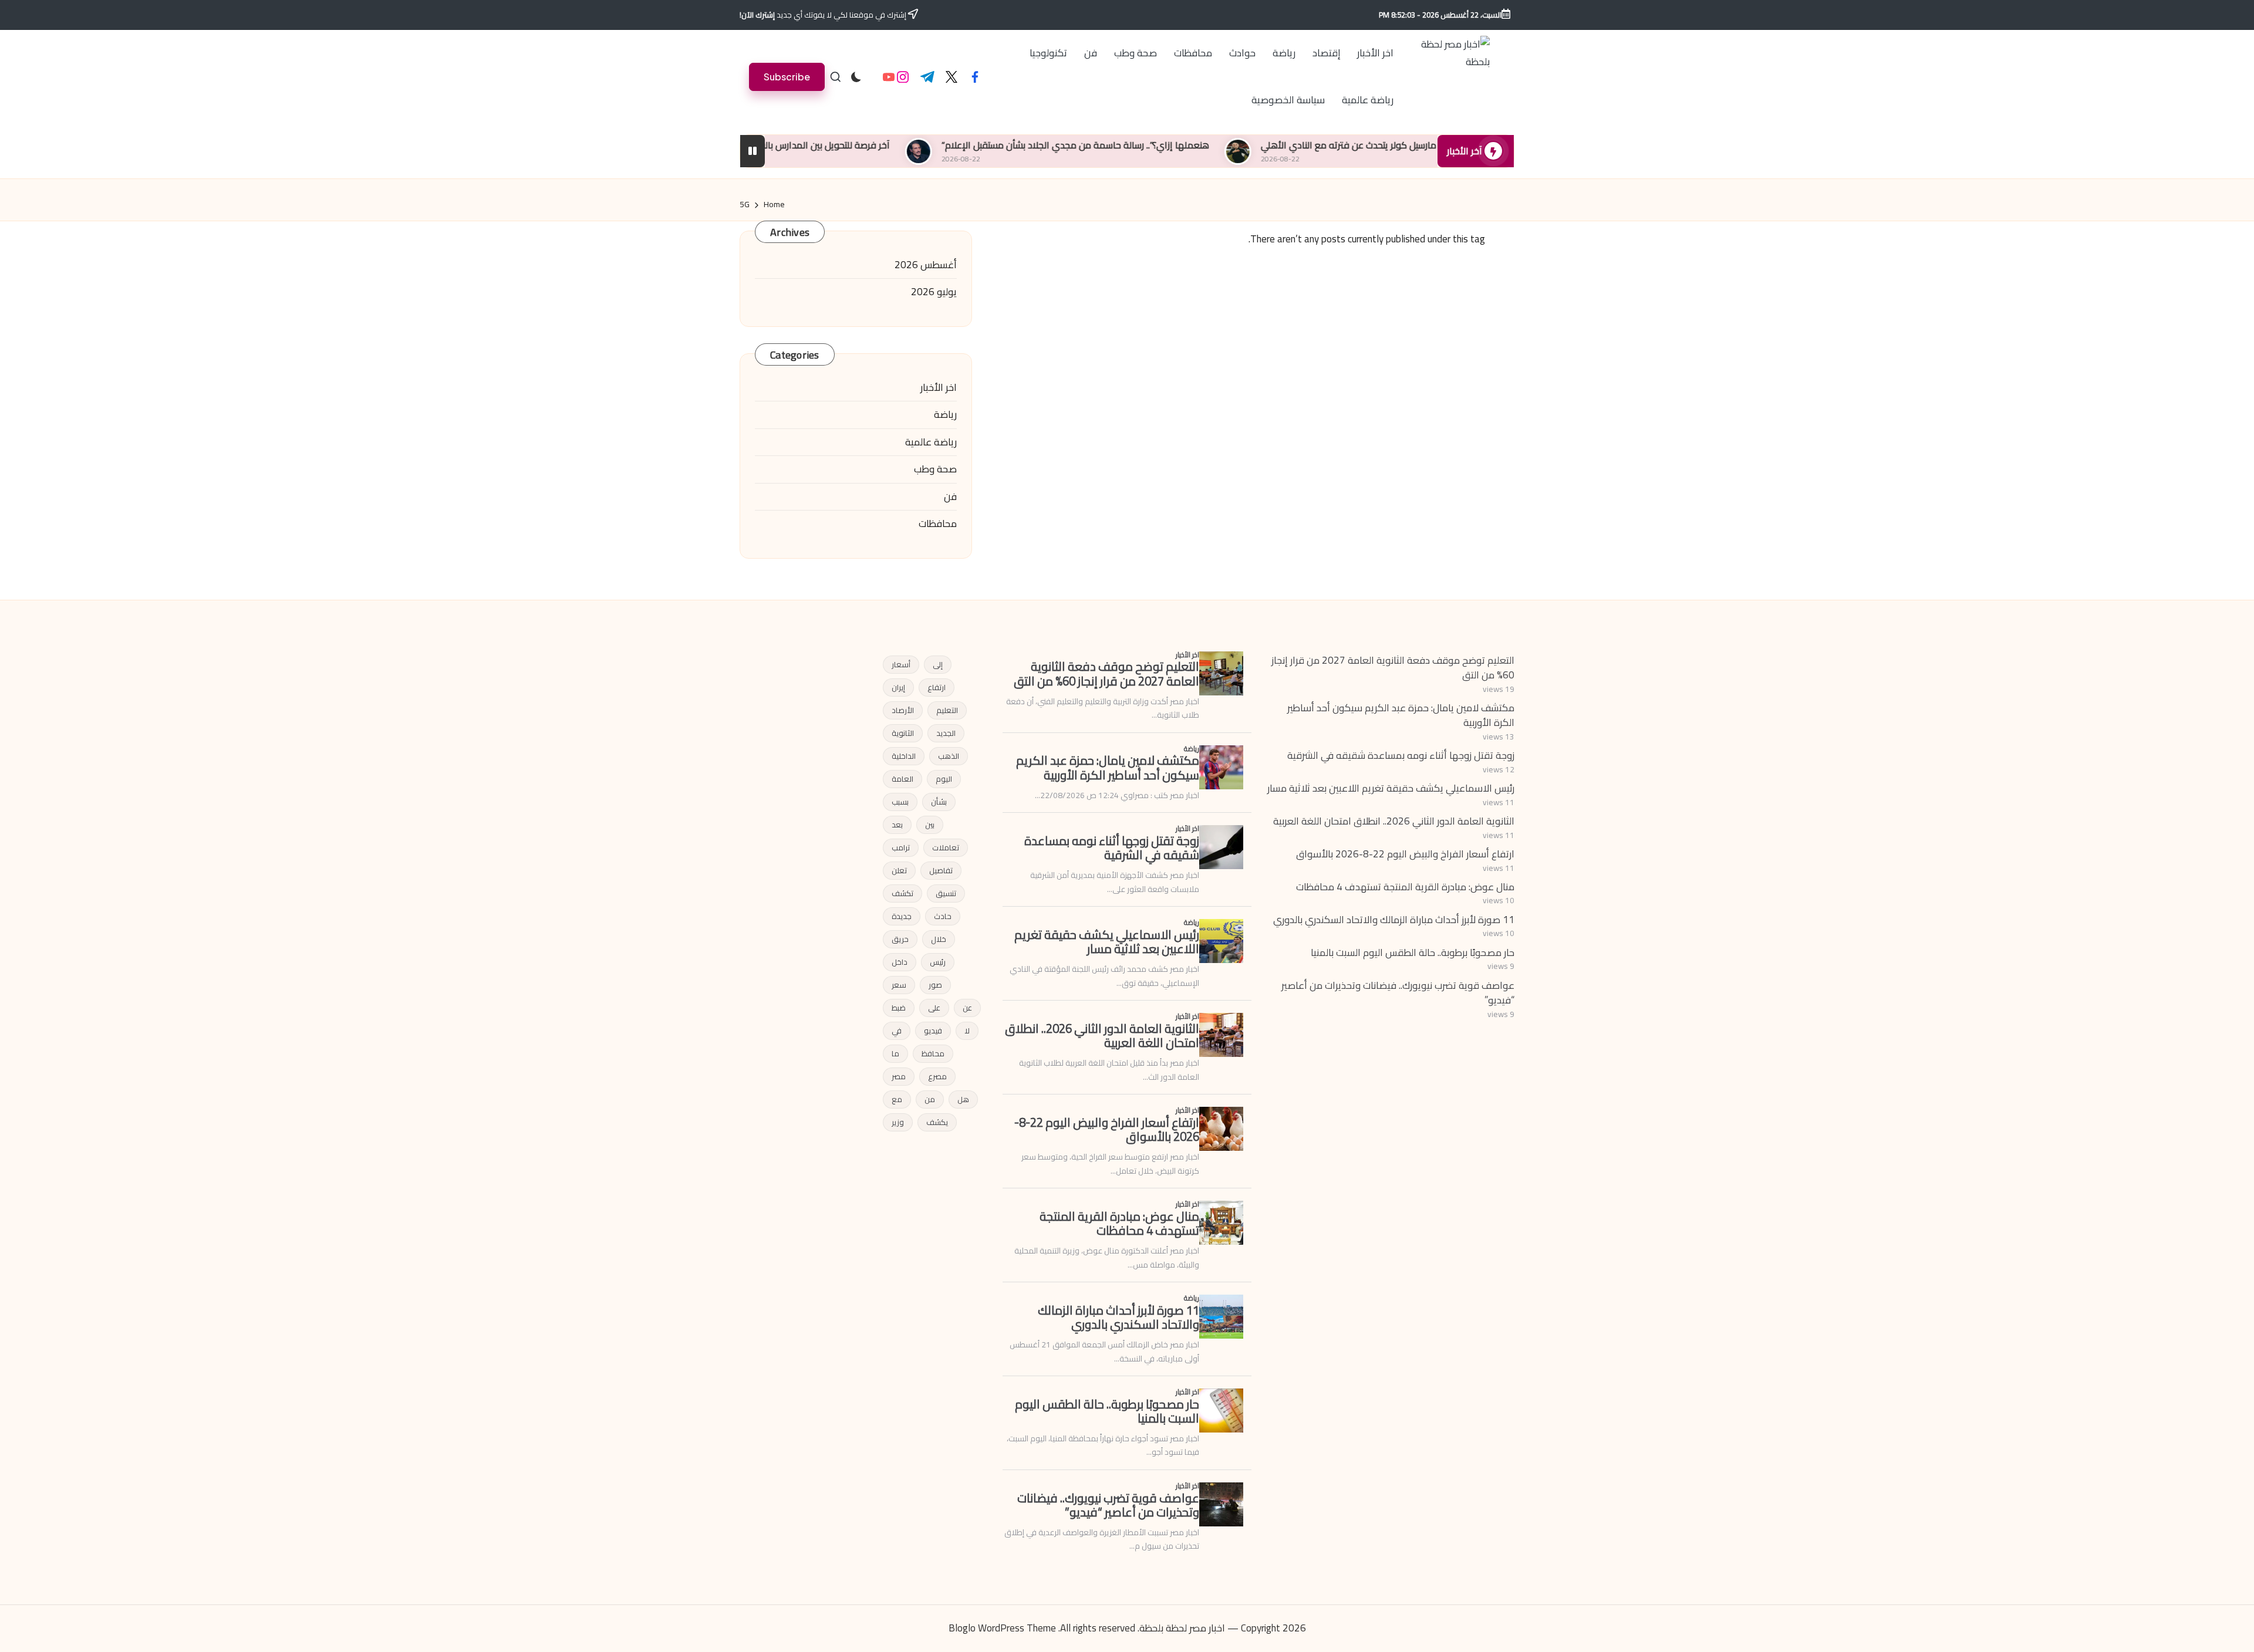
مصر (899, 1076)
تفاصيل (941, 870)
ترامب (901, 847)
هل (963, 1099)
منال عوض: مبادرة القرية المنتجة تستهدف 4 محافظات (1405, 887)
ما (895, 1053)
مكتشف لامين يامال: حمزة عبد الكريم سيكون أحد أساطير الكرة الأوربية (1401, 715)
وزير (898, 1122)
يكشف (937, 1122)
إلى (938, 664)
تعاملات (946, 847)
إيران (898, 687)
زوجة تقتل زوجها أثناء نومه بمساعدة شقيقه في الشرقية (1401, 755)
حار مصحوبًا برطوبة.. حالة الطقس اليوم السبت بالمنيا (1413, 952)
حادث (943, 916)
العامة (902, 779)
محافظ (933, 1053)
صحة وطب (935, 469)
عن (967, 1008)
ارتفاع (937, 687)
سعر (899, 985)
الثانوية (903, 733)
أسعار (901, 664)
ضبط (899, 1008)
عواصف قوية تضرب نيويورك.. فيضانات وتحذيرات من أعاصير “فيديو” (1398, 993)
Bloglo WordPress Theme (1002, 1629)
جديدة (902, 916)
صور (935, 985)
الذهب (949, 756)
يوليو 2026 (934, 292)
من (930, 1099)
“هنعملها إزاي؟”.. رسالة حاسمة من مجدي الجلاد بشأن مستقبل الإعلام (1177, 145)
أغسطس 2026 (926, 265)
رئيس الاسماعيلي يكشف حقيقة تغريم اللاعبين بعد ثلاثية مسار (1391, 788)
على (934, 1008)
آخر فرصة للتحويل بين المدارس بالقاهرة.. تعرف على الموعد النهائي (866, 145)
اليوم (944, 779)
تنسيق (946, 893)
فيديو (933, 1031)
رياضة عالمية (931, 442)
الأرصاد (903, 710)
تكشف (902, 893)
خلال (939, 939)
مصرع (937, 1076)
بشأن (939, 802)
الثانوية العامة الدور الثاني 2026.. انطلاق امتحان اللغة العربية (1394, 821)
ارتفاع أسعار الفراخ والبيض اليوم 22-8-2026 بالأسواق (1405, 854)
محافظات (938, 524)
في (897, 1031)
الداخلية (904, 756)
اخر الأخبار (939, 388)
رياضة (945, 415)
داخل (900, 962)
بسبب (900, 802)
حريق (900, 939)
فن (950, 497)
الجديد (946, 733)
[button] (787, 77)
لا (967, 1031)
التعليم (947, 710)
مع (897, 1099)
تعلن (899, 870)
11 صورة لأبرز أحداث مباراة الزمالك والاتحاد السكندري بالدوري (1394, 920)
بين (930, 825)
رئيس (938, 962)
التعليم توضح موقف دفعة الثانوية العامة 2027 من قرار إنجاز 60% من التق (1393, 668)
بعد (897, 825)
